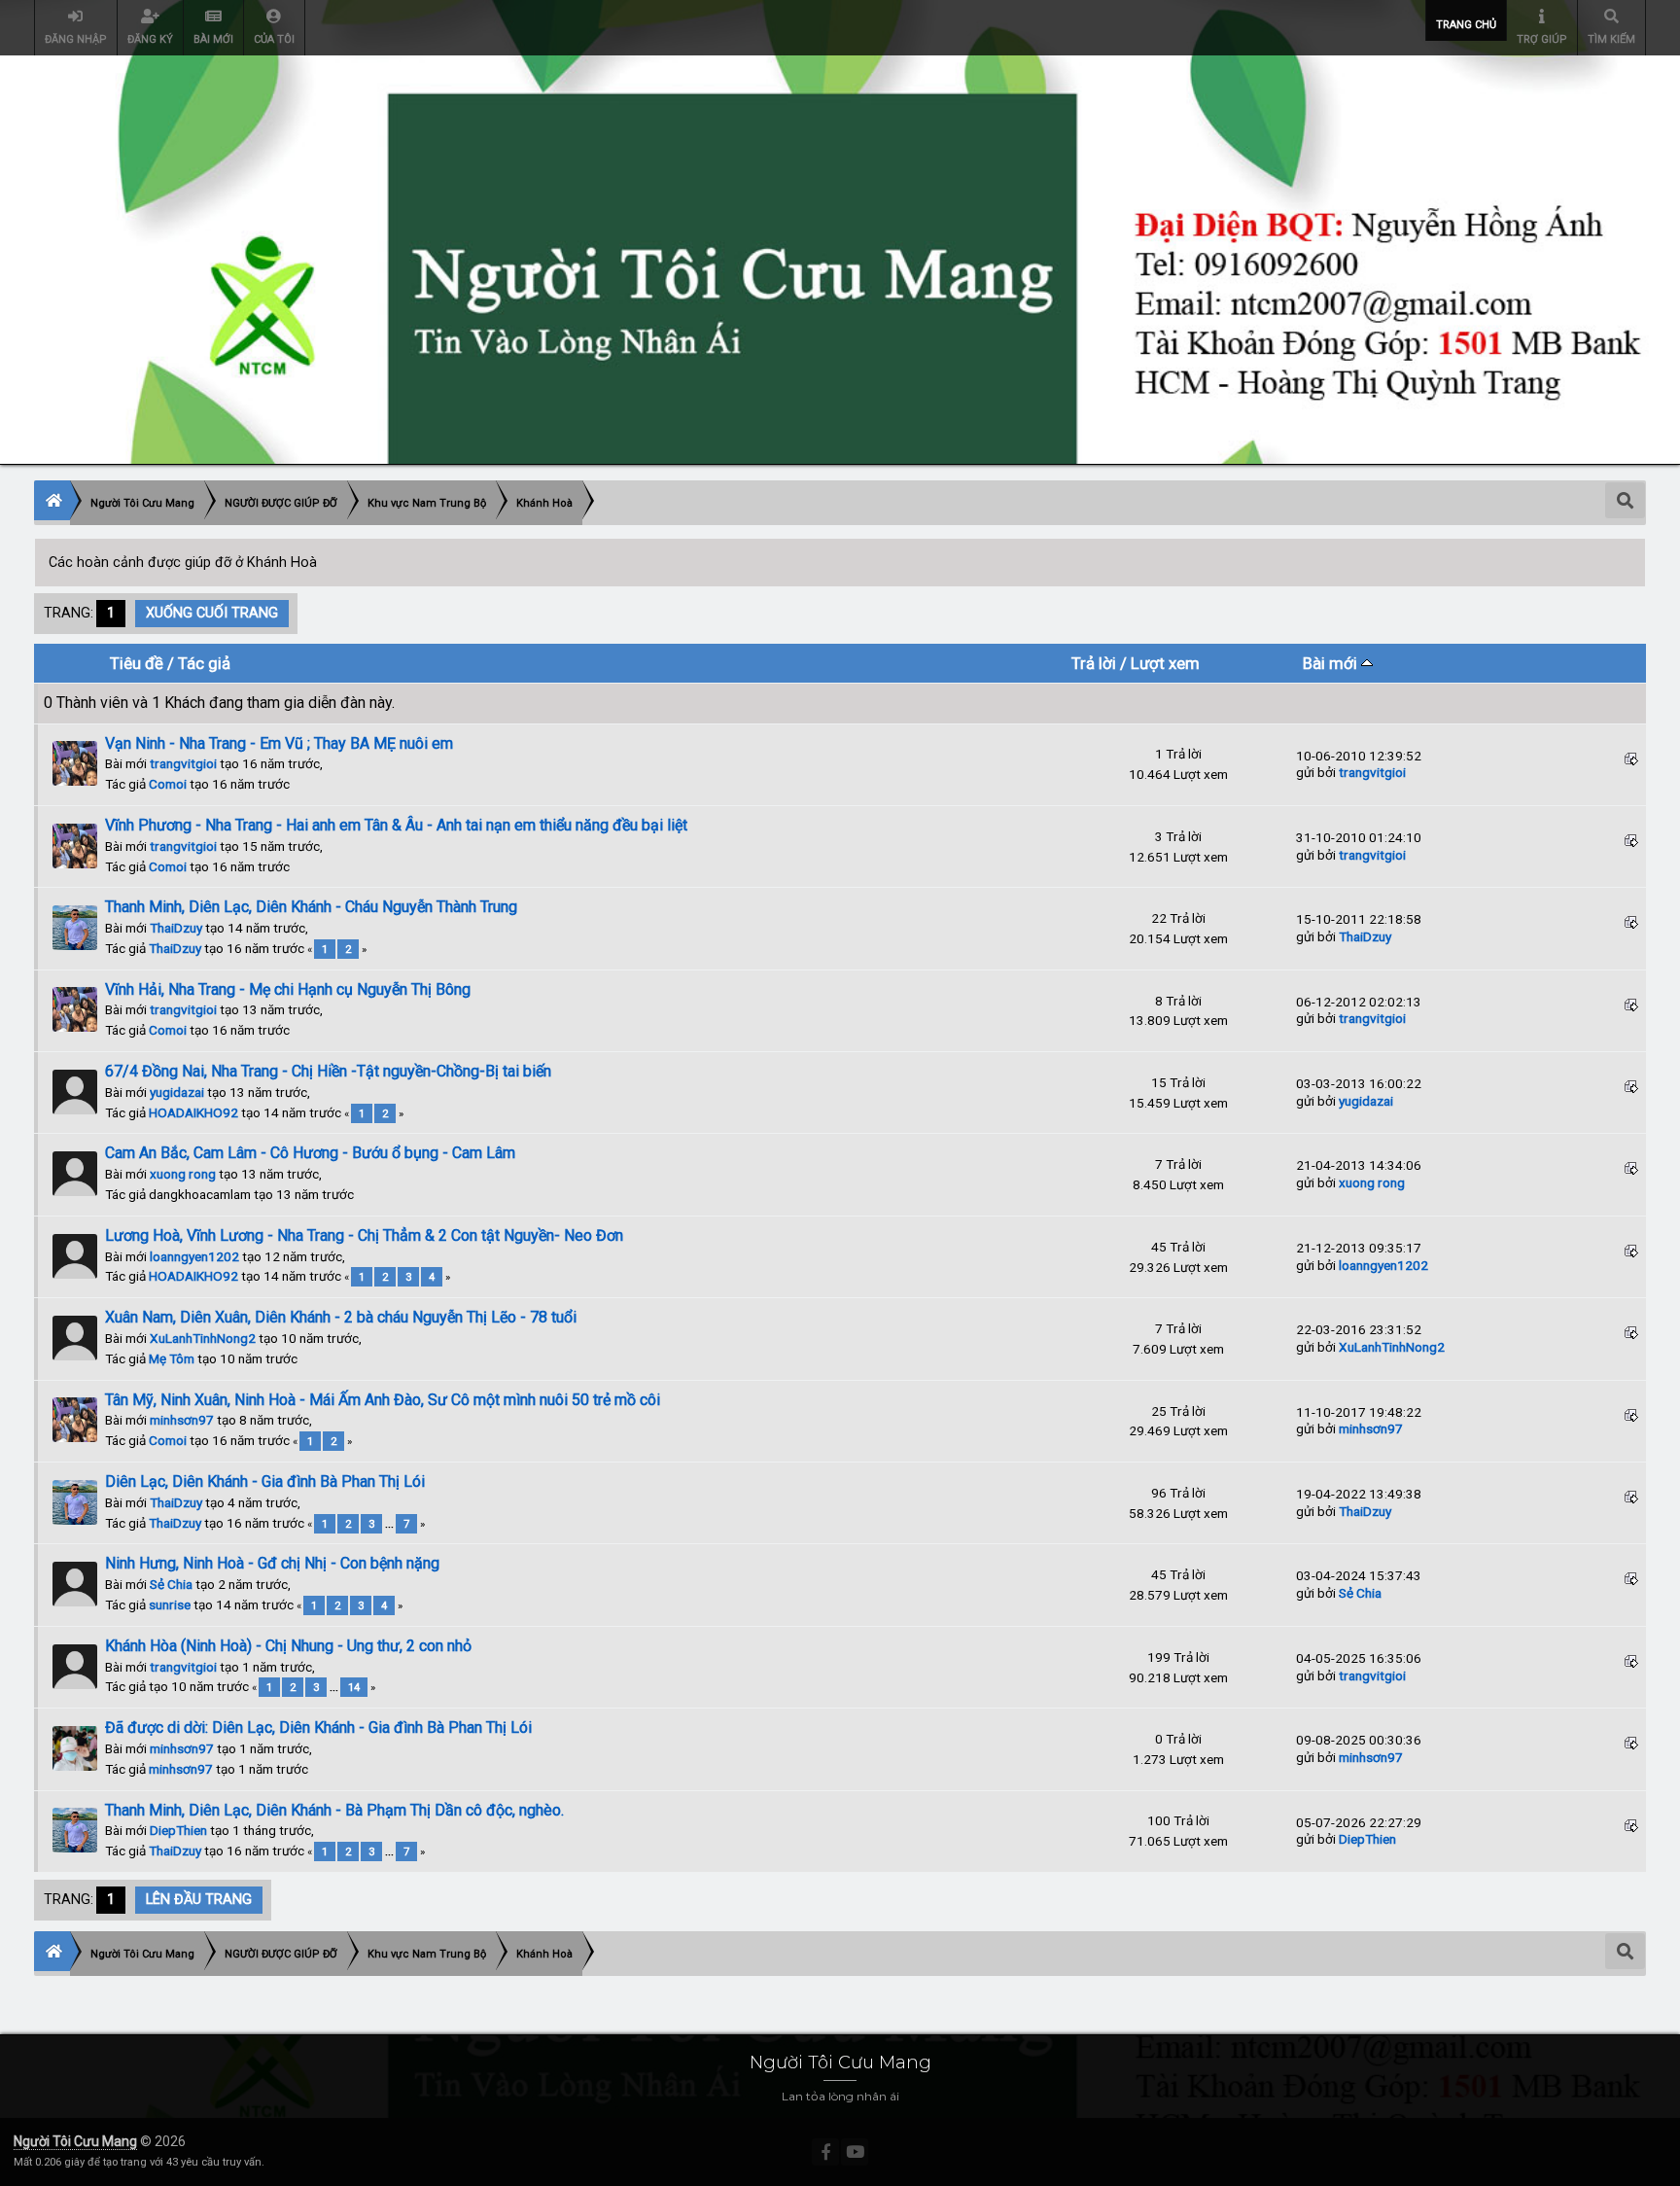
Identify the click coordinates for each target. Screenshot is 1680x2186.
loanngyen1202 (194, 1256)
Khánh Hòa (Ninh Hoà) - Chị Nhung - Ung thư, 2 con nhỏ (288, 1646)
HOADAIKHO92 (193, 1112)
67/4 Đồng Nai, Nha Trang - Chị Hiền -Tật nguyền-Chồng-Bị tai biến (328, 1071)
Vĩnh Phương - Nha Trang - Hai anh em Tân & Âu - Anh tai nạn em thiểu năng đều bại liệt (396, 825)
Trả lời (1094, 663)
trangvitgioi (183, 763)
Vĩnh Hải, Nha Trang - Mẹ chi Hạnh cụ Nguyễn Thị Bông (288, 989)
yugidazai (177, 1092)
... (391, 1524)
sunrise (170, 1604)
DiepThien (178, 1830)
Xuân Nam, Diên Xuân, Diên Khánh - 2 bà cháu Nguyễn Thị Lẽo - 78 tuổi (341, 1317)
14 (354, 1687)
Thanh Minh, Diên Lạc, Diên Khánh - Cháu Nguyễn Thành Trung (311, 907)
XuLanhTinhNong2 (203, 1338)
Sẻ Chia (171, 1584)
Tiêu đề (137, 663)
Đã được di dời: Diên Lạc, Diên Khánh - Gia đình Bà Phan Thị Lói (318, 1728)
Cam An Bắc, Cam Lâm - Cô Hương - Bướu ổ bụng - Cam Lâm (310, 1153)
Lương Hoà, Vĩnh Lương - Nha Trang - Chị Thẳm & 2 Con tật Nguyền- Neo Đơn (364, 1235)
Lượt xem (1165, 663)
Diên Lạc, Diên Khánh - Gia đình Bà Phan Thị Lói (265, 1481)
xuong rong (183, 1174)
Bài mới (1332, 663)
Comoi (168, 784)
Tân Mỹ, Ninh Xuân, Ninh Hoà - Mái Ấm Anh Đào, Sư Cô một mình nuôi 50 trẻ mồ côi (383, 1400)
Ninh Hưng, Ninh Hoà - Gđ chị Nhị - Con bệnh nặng (272, 1563)
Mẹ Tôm (172, 1358)
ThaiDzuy (176, 928)
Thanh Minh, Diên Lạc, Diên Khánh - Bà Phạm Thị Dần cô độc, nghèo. (334, 1810)
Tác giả (204, 663)
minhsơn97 (182, 1420)
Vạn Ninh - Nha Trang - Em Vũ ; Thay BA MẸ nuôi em (279, 743)
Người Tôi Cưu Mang (75, 2141)
